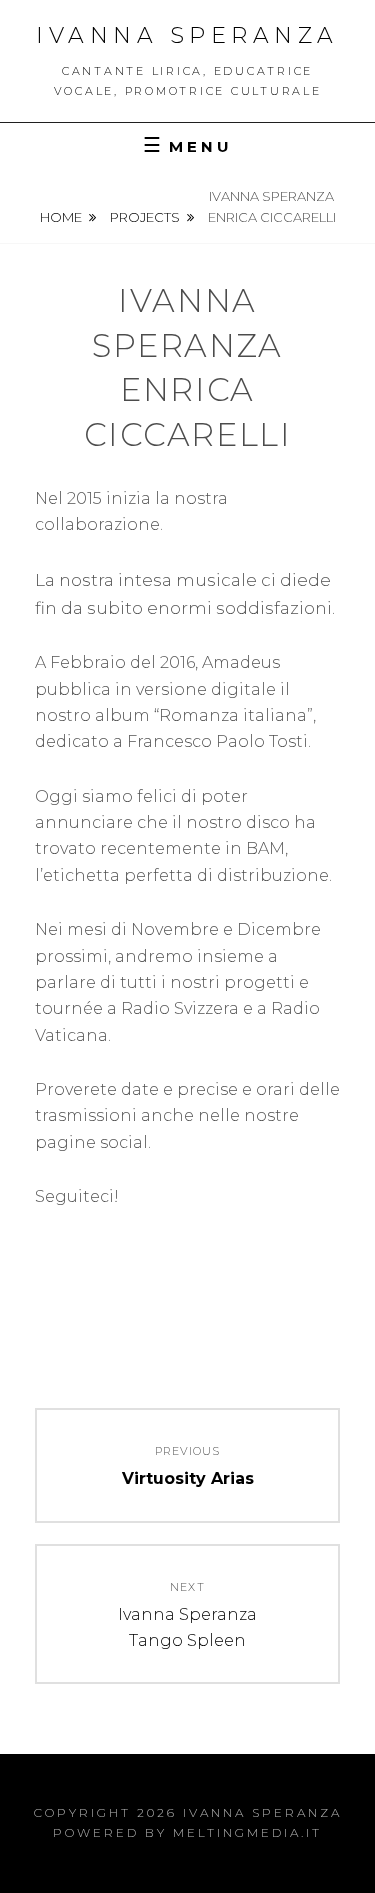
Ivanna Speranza (187, 35)
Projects (145, 217)
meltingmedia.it (247, 1832)
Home (61, 217)
